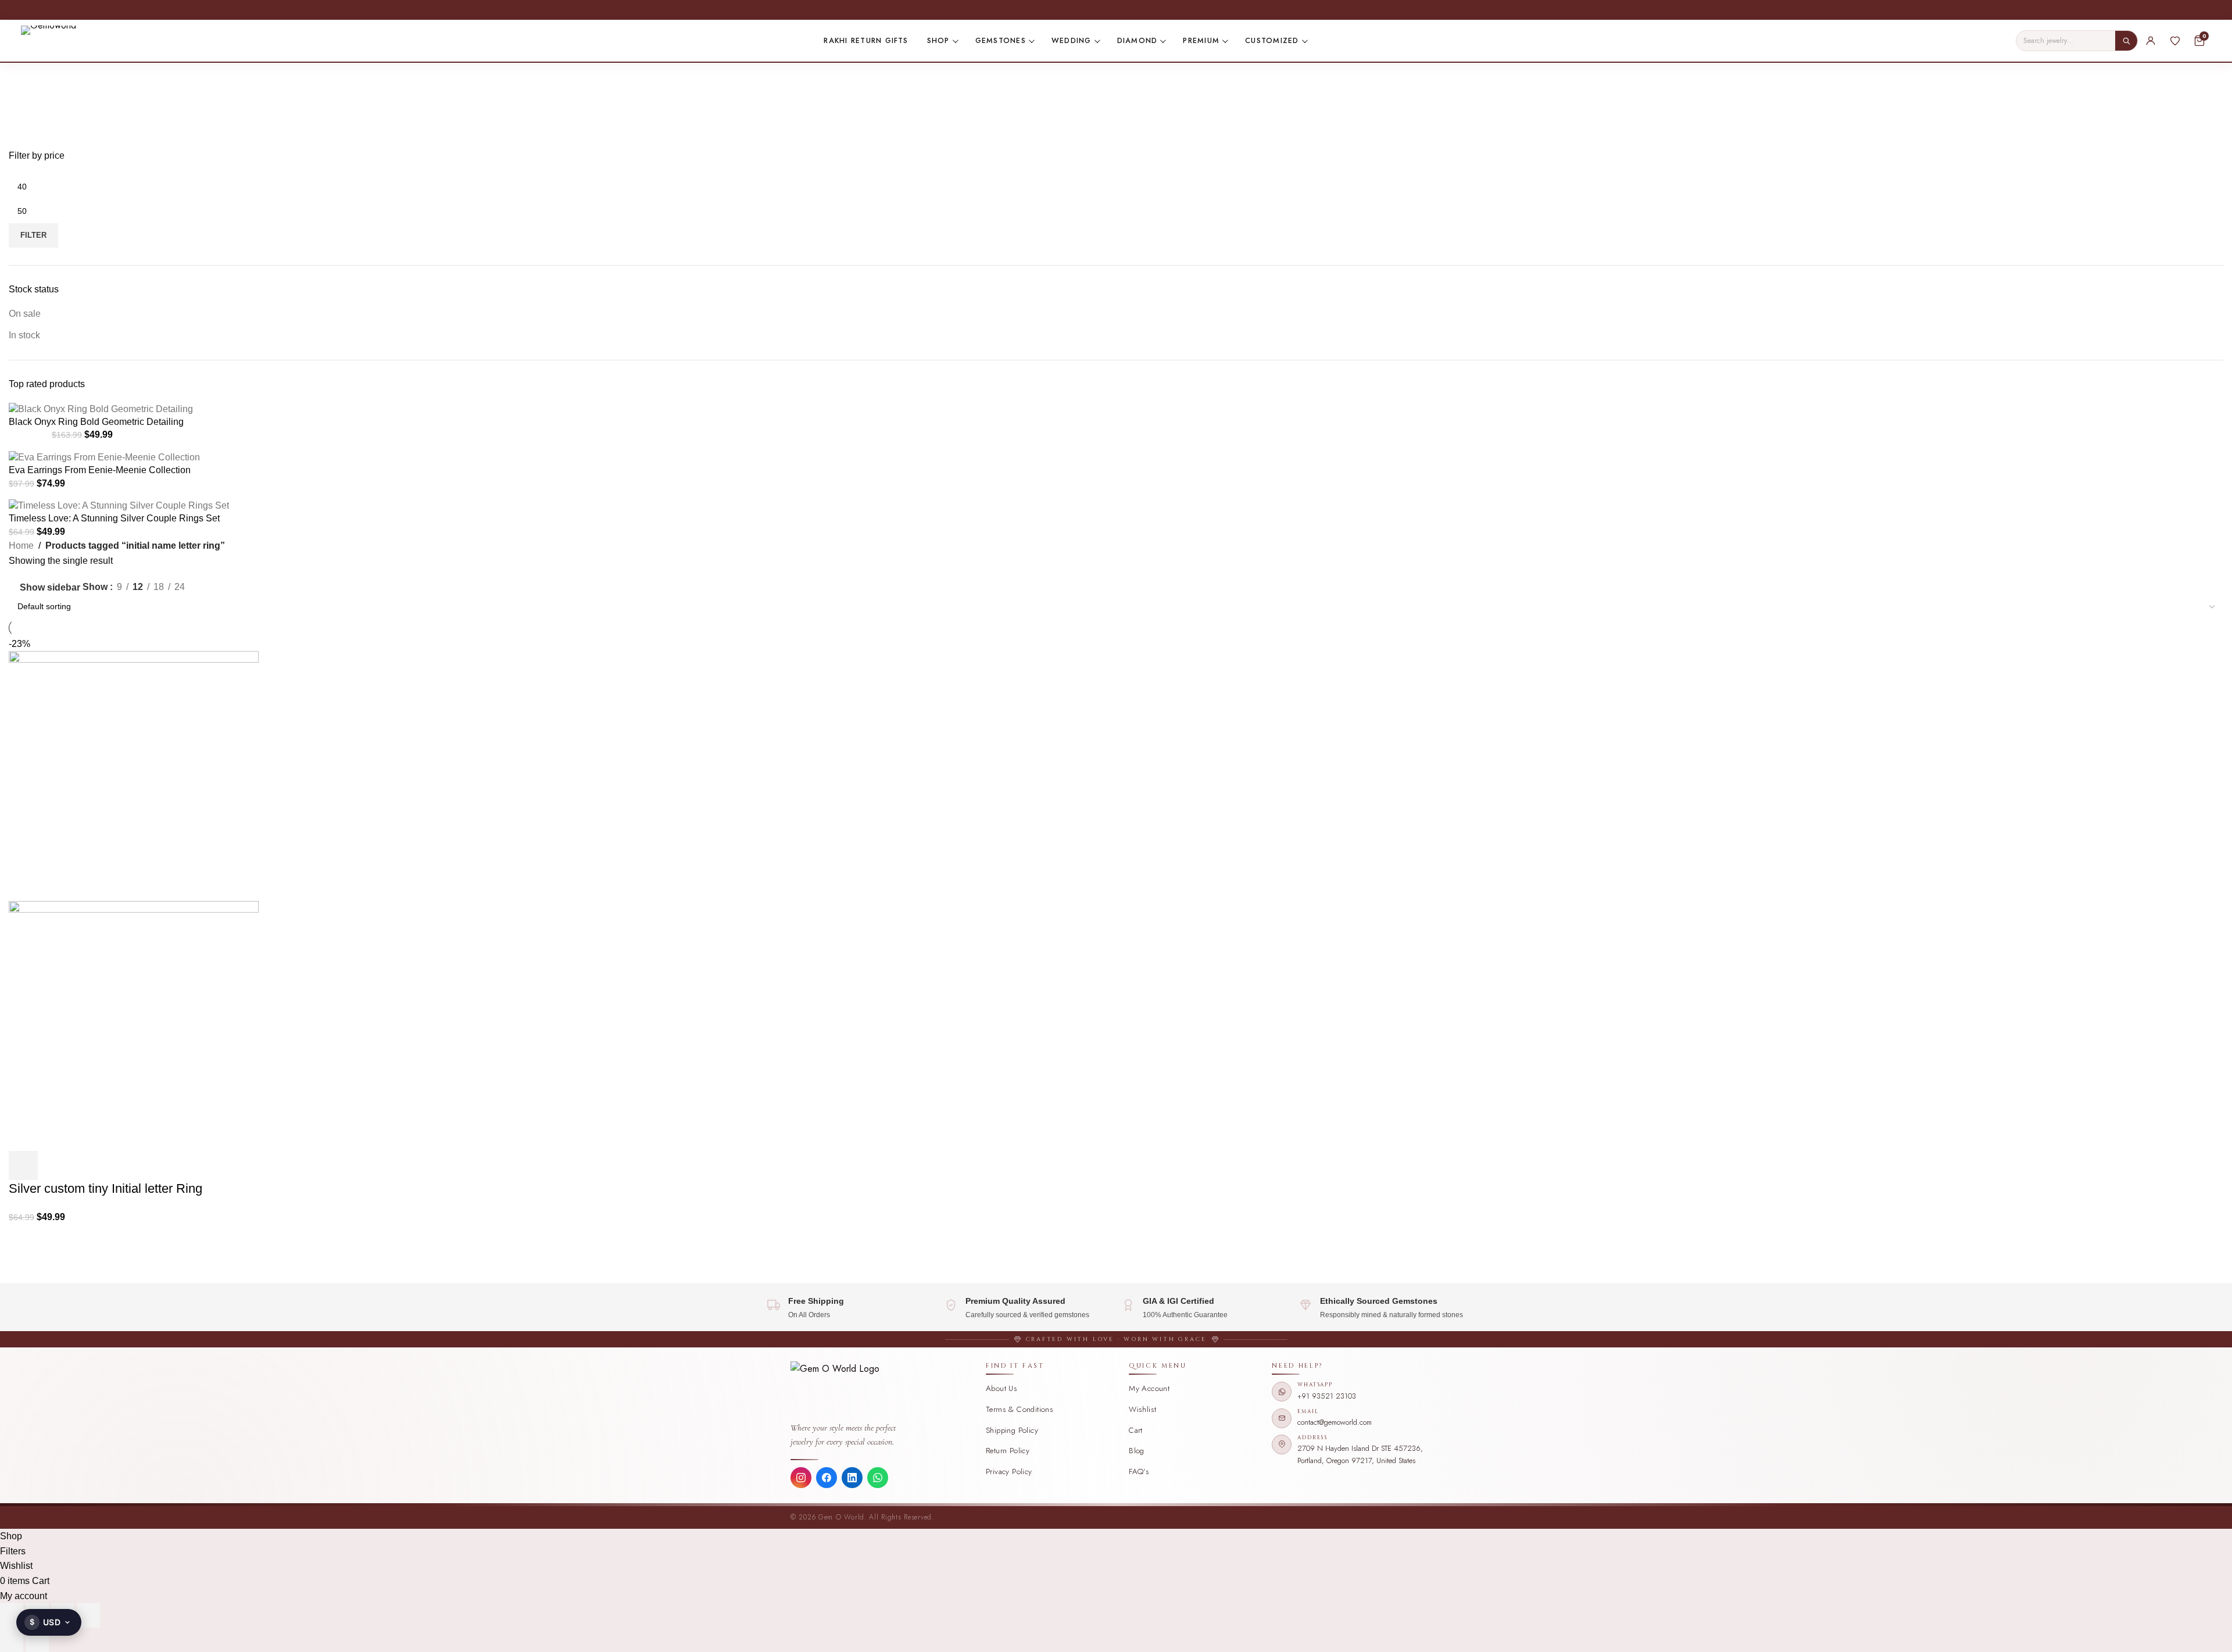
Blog (1137, 1451)
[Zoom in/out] (12, 1615)
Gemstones (1001, 41)
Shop (938, 41)
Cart (1136, 1430)
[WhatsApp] (878, 1478)
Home (21, 546)
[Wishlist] (2175, 41)
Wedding (1072, 41)
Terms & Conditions (1020, 1409)
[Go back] (23, 77)
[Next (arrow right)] (37, 1640)
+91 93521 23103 (1327, 1396)
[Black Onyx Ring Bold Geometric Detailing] (101, 408)
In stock (24, 335)
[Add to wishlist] (86, 1165)
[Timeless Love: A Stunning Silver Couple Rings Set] (119, 505)
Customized (1272, 41)
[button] (23, 1165)
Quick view (55, 1165)
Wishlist (1142, 1409)
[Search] (2126, 41)
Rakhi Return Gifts (866, 41)
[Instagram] (801, 1478)
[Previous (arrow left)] (12, 1640)
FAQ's (1139, 1472)
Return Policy (1008, 1451)
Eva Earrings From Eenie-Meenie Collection (100, 470)
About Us (1001, 1388)
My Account (1149, 1388)
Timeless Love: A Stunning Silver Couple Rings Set (114, 518)
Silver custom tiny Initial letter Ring (105, 1188)
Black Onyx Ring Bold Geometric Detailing (96, 422)
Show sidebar (50, 587)
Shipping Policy (1012, 1430)
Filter (33, 235)
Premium (1201, 41)
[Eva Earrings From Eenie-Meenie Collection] (104, 457)
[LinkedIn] (852, 1478)
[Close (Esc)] (88, 1615)
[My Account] (2151, 41)
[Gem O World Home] (882, 1390)
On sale (25, 314)
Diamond (1138, 41)
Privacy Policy (1009, 1472)
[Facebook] (827, 1478)
